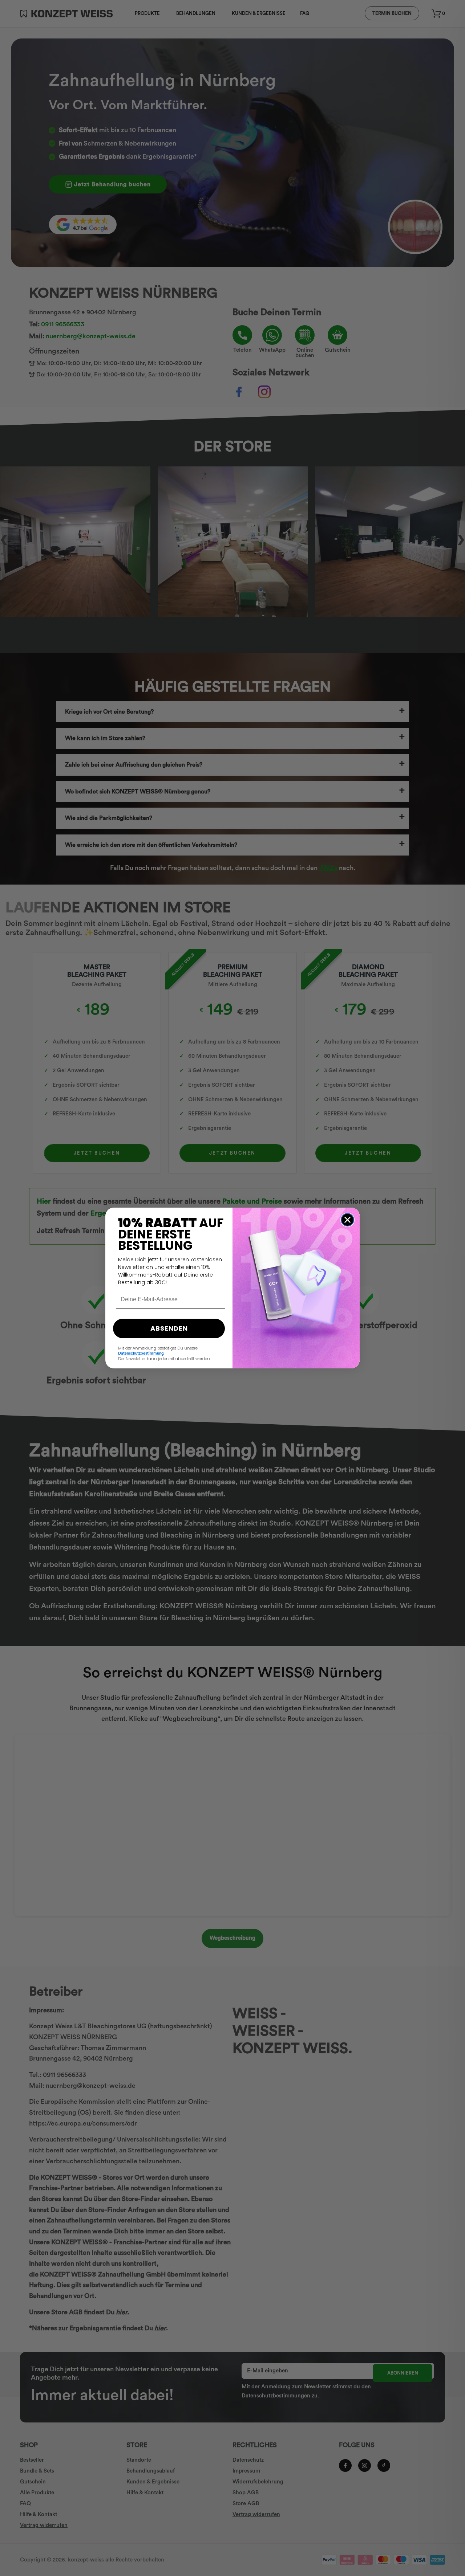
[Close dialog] (347, 1220)
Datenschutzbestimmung (141, 1353)
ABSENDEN (169, 1328)
